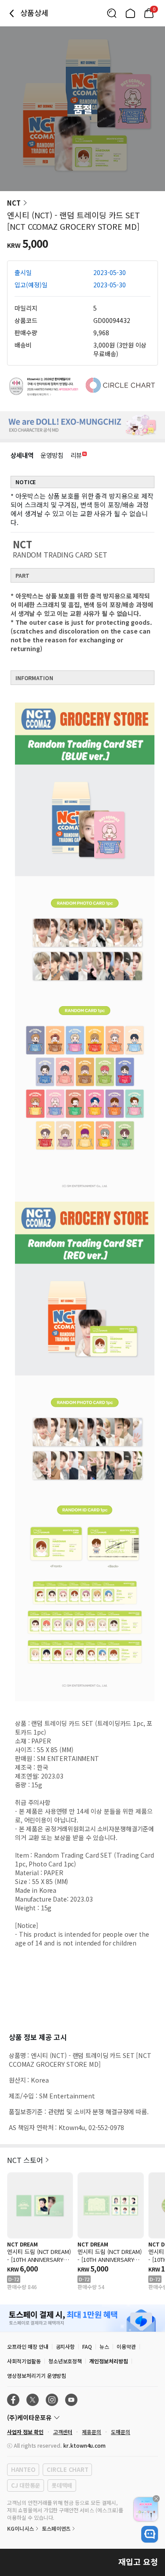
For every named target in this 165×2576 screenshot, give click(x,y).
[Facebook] (13, 2400)
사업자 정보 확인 (25, 2432)
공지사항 (66, 2346)
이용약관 (126, 2346)
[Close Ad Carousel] (156, 2499)
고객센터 (63, 2432)
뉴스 (104, 2346)
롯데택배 (62, 2485)
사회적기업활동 (24, 2361)
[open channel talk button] (150, 2534)
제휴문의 (92, 2432)
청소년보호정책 (65, 2361)
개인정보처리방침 (109, 2361)
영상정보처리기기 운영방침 (37, 2375)
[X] (33, 2400)
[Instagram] (52, 2400)
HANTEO (23, 2469)
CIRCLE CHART (67, 2469)
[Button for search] (112, 13)
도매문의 (121, 2432)
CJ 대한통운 (26, 2485)
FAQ (87, 2346)
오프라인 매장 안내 (28, 2346)
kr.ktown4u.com (84, 2445)
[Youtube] (71, 2400)
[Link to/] (130, 13)
